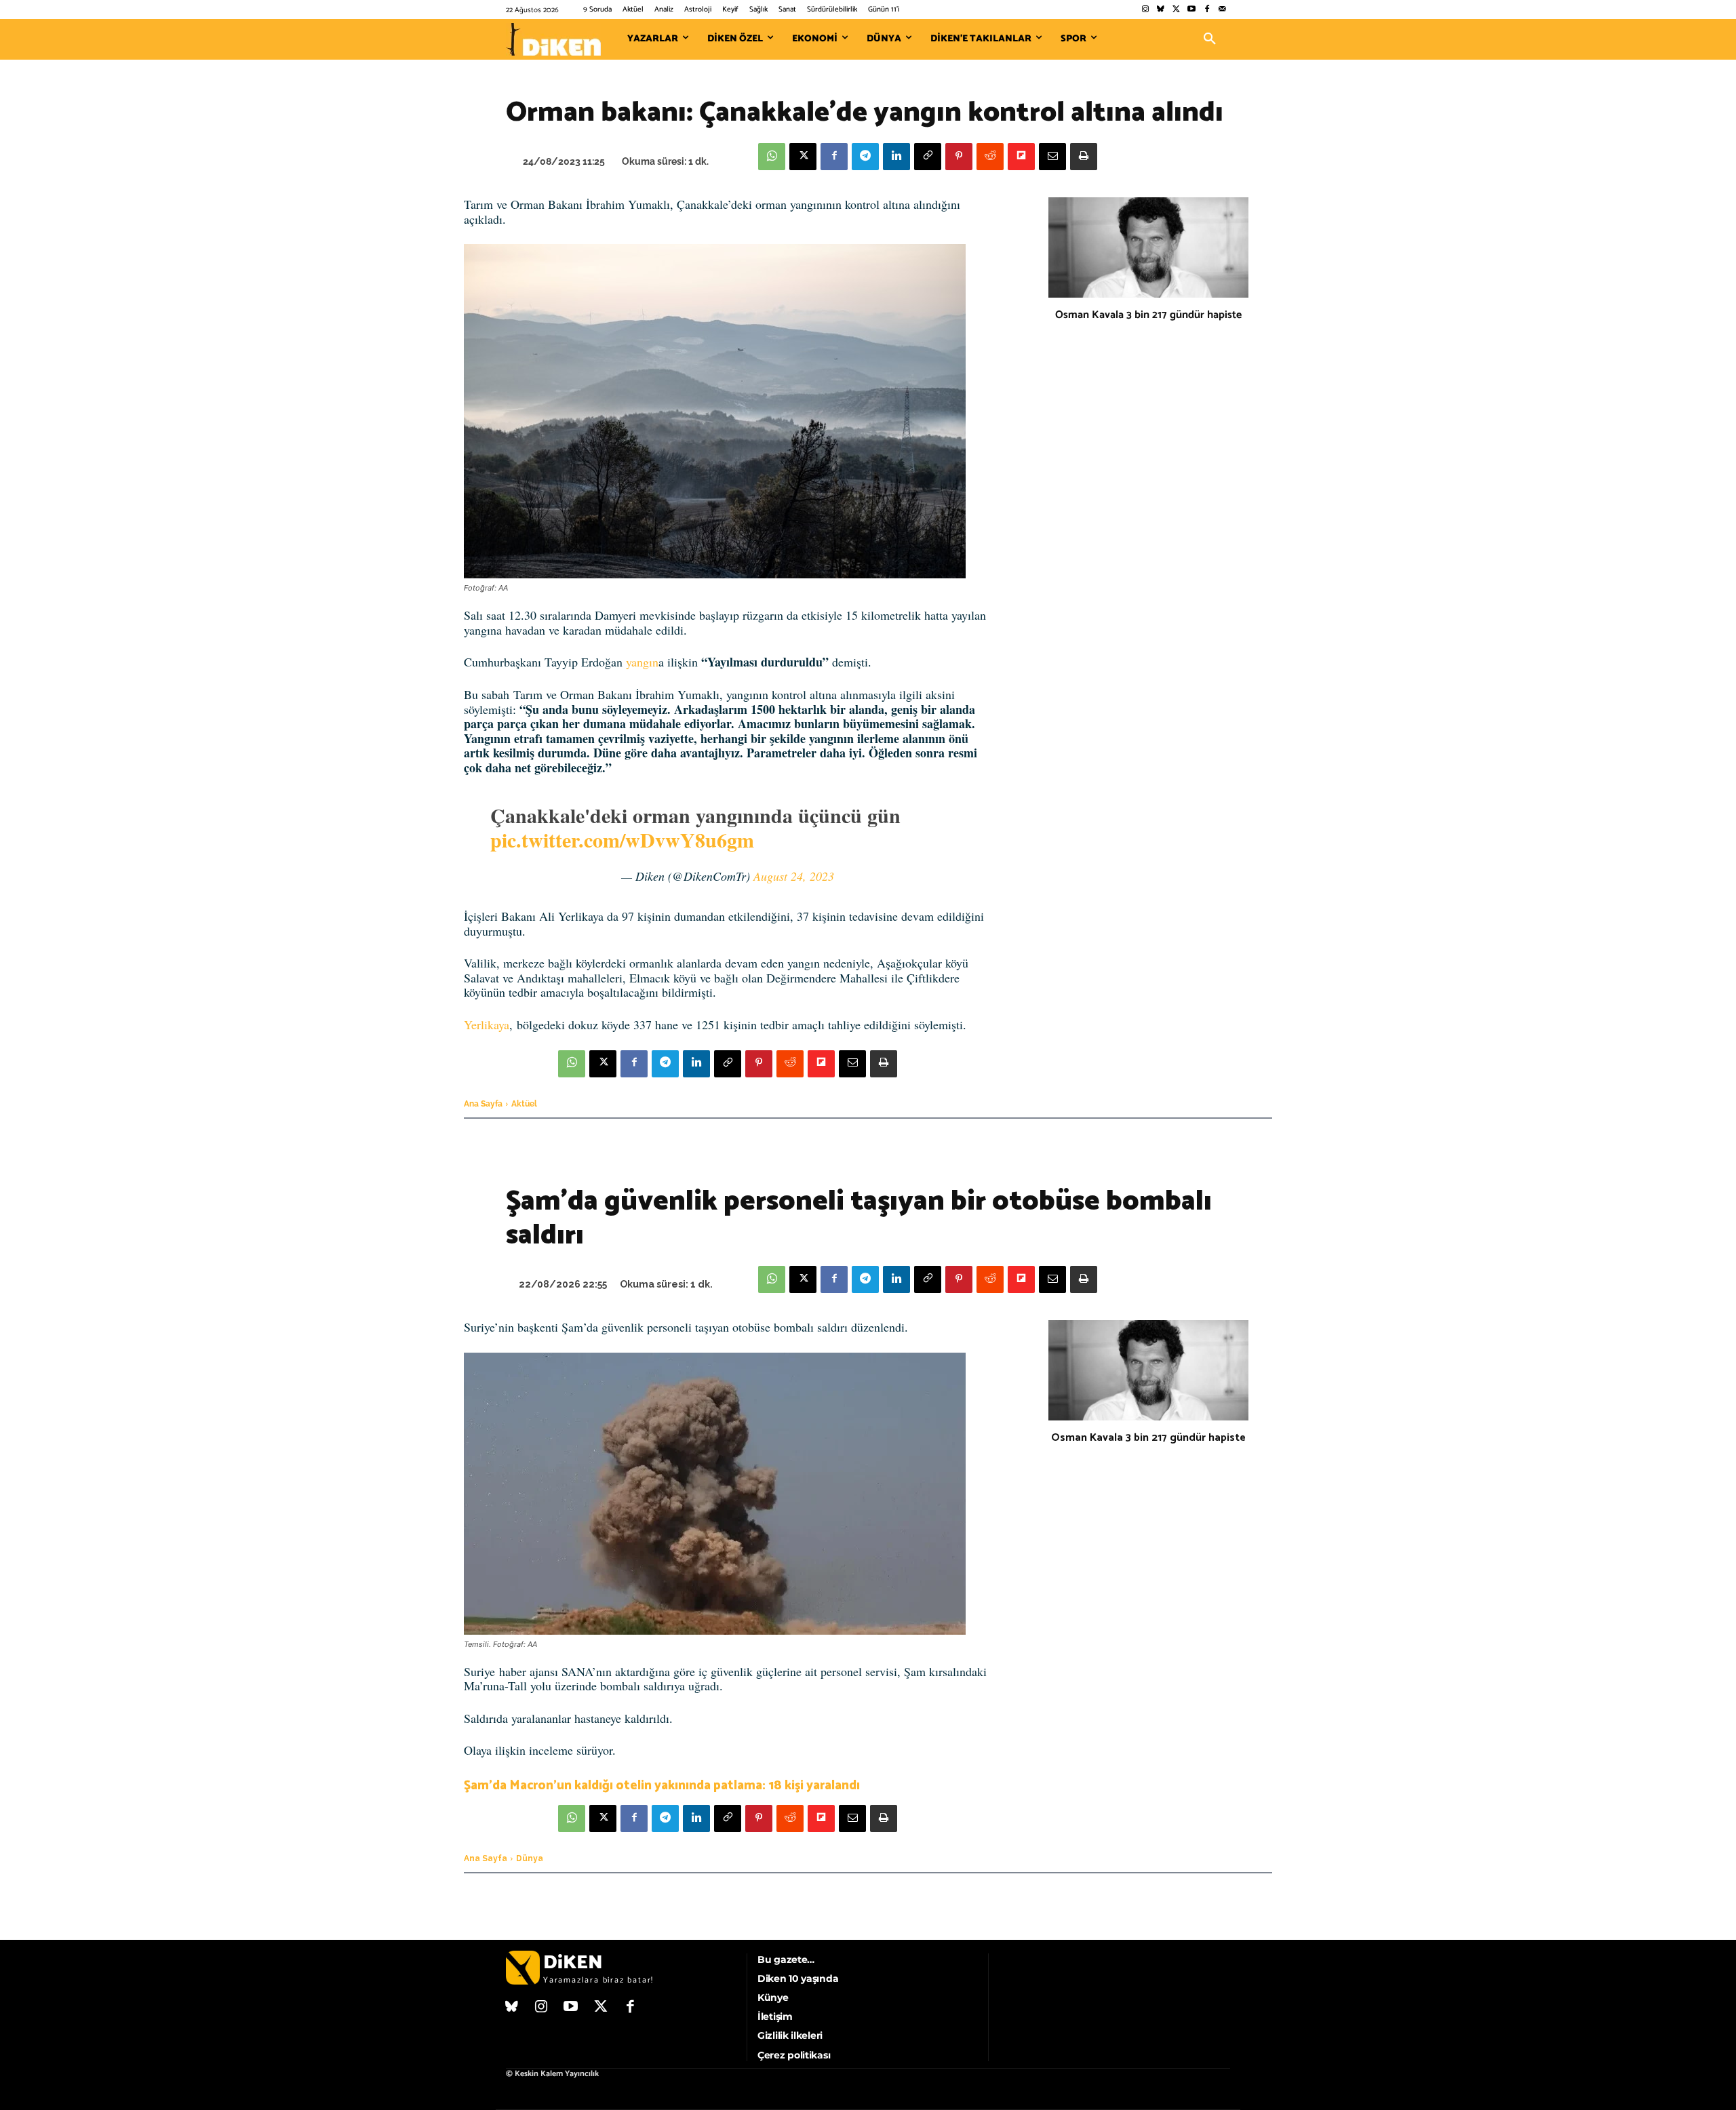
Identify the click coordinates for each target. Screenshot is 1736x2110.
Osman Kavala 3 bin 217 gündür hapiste (1148, 315)
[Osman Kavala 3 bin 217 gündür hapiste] (1148, 247)
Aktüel (524, 1104)
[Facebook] (1207, 10)
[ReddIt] (990, 157)
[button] (1210, 39)
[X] (803, 157)
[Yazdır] (1084, 157)
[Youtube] (1192, 10)
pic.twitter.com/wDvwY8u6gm (622, 839)
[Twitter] (1176, 10)
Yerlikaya (487, 1024)
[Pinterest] (959, 157)
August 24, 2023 (794, 876)
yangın (642, 662)
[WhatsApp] (772, 157)
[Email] (1052, 157)
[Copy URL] (928, 157)
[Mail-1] (1222, 10)
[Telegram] (865, 157)
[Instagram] (1145, 10)
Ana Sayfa (483, 1104)
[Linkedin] (896, 157)
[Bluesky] (1161, 10)
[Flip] (1021, 157)
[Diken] (553, 39)
